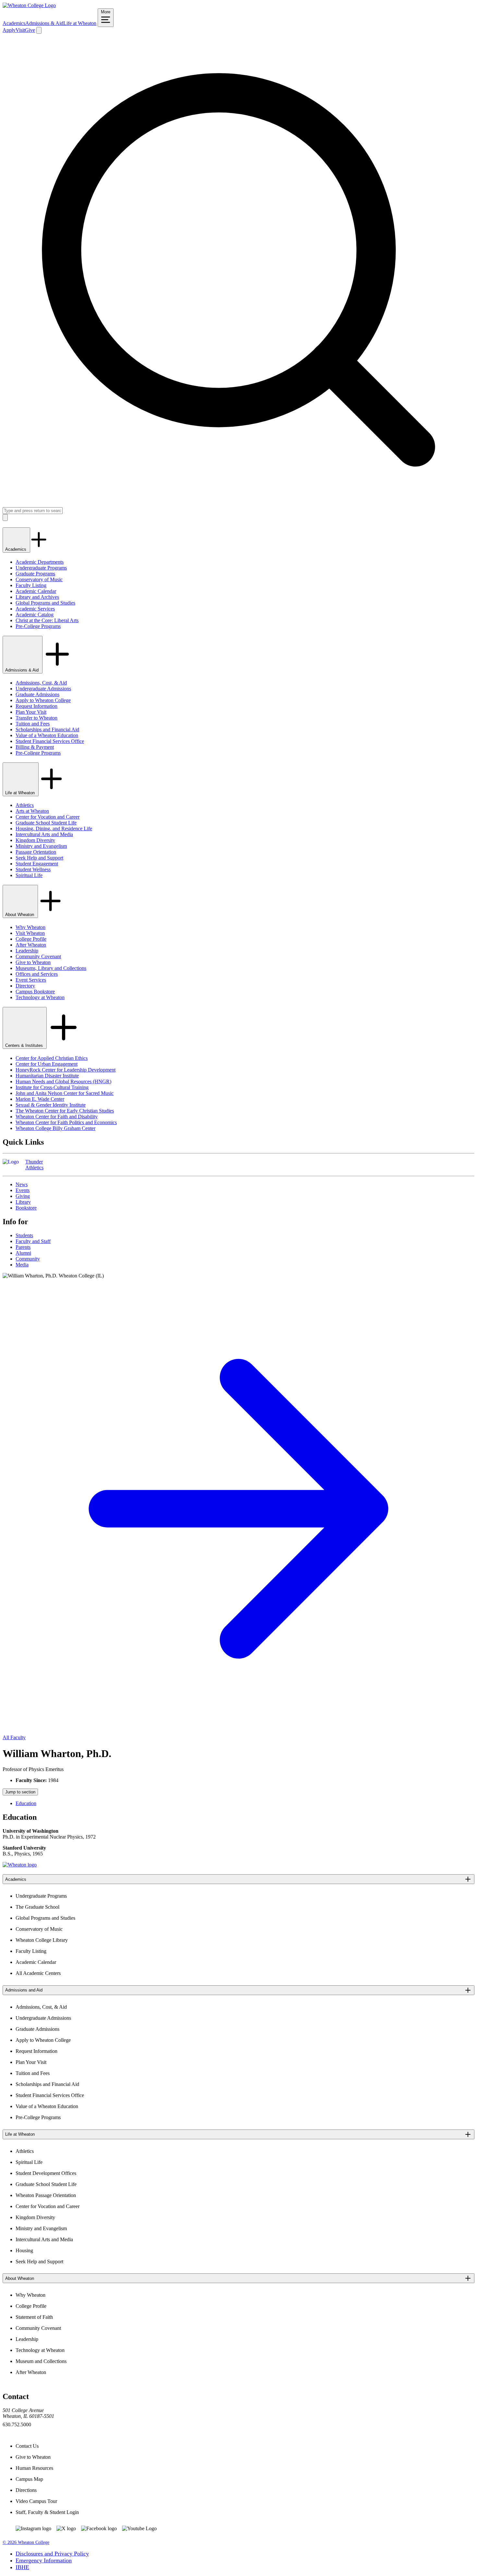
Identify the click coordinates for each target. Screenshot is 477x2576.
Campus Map (29, 2479)
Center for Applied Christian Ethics (52, 1058)
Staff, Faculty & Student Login (47, 2512)
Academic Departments (40, 562)
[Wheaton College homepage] (29, 5)
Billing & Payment (35, 747)
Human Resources (34, 2468)
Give (30, 30)
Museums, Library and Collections (51, 968)
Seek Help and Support (39, 858)
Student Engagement (37, 864)
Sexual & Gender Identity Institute (51, 1105)
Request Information (37, 706)
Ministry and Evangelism (41, 846)
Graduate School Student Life (46, 823)
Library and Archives (37, 597)
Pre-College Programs (38, 626)
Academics (14, 23)
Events (23, 1190)
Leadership (27, 951)
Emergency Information (44, 2560)
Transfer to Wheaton (37, 718)
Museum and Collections (41, 2361)
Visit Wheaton (30, 933)
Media (22, 1265)
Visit (20, 30)
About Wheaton (20, 915)
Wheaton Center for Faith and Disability (57, 1117)
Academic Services (35, 609)
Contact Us (27, 2446)
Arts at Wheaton (32, 811)
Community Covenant (38, 956)
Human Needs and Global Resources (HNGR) (63, 1081)
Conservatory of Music (39, 579)
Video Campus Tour (36, 2501)
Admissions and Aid (24, 1990)
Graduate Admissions (37, 694)
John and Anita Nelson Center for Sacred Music (65, 1093)
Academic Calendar (36, 591)
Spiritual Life (29, 875)
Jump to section (20, 1792)
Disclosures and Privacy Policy (52, 2554)
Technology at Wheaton (40, 997)
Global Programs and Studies (45, 603)
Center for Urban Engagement (47, 1064)
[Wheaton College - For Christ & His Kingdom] (20, 1865)
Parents (23, 1247)
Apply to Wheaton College (43, 700)
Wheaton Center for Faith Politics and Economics (66, 1122)
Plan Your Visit (31, 712)
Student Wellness (33, 869)
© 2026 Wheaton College (26, 2542)
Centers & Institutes (25, 1045)
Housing (24, 2250)
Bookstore (26, 1208)
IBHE (22, 2567)
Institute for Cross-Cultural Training (52, 1087)
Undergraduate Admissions (43, 689)
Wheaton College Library (42, 1940)
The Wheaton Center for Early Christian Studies (65, 1111)
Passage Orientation (36, 852)
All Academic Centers (38, 1973)
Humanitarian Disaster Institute (47, 1076)
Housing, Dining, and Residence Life (54, 829)
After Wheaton (31, 945)
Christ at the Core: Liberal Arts (47, 620)
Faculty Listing (31, 585)
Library (23, 1202)
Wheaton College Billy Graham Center (55, 1128)
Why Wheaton (31, 927)
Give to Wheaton (33, 962)
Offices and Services (37, 974)
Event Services (31, 980)
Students (24, 1235)
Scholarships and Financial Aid (47, 729)
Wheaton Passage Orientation (46, 2195)
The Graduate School (37, 1907)
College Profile (31, 939)
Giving (23, 1196)
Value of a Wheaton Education (47, 735)
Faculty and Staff (33, 1241)
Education (26, 1803)
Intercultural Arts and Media (44, 834)
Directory (25, 986)
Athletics (25, 805)
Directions (26, 2490)
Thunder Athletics (34, 1165)
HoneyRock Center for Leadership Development (66, 1070)
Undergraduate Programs (41, 568)
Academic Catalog (35, 615)
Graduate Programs (35, 574)
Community (28, 1259)
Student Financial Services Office (50, 741)
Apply (9, 30)
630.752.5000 (17, 2425)
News (22, 1184)
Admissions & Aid (44, 23)
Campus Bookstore (35, 992)
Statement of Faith (34, 2317)
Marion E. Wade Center (40, 1099)
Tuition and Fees (33, 724)
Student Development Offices (46, 2173)
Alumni (23, 1253)
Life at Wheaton (80, 23)
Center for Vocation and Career (48, 817)
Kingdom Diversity (35, 840)
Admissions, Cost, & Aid (41, 683)
